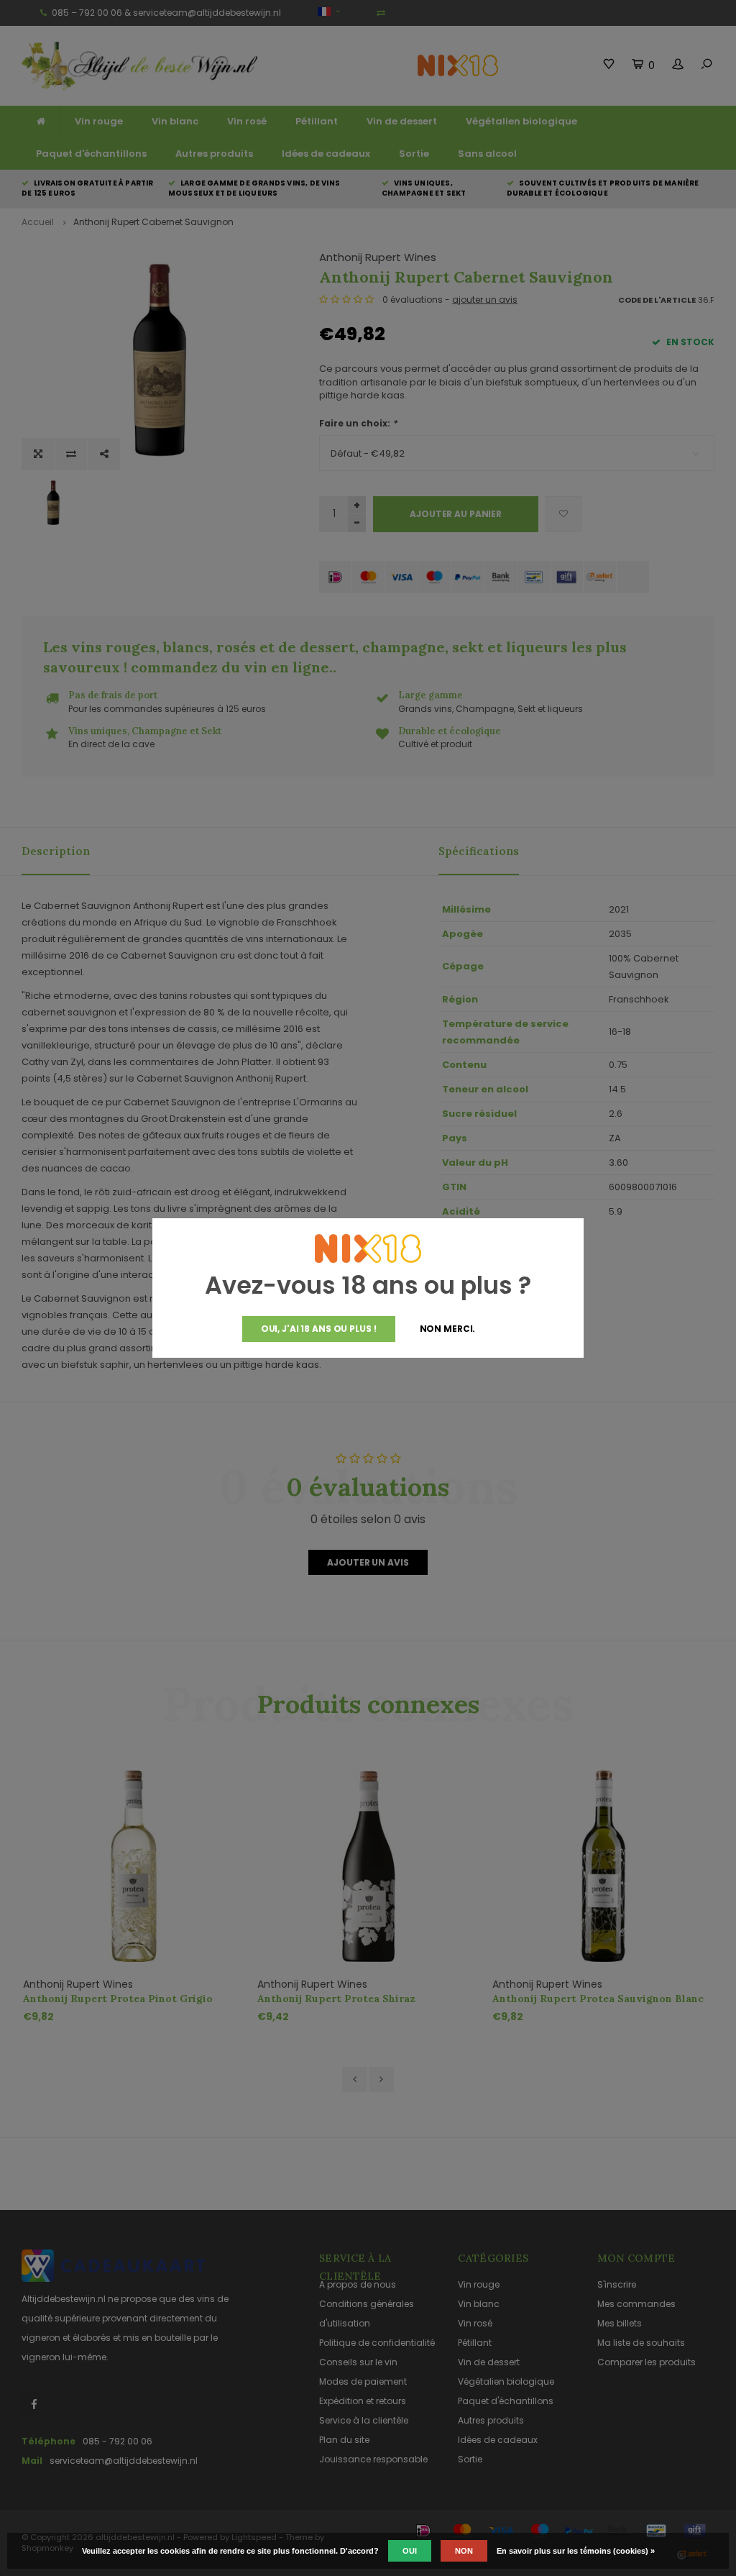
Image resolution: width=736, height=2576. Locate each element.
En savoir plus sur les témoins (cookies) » (576, 2551)
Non (464, 2551)
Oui (410, 2551)
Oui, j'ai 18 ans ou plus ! (319, 1329)
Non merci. (448, 1329)
